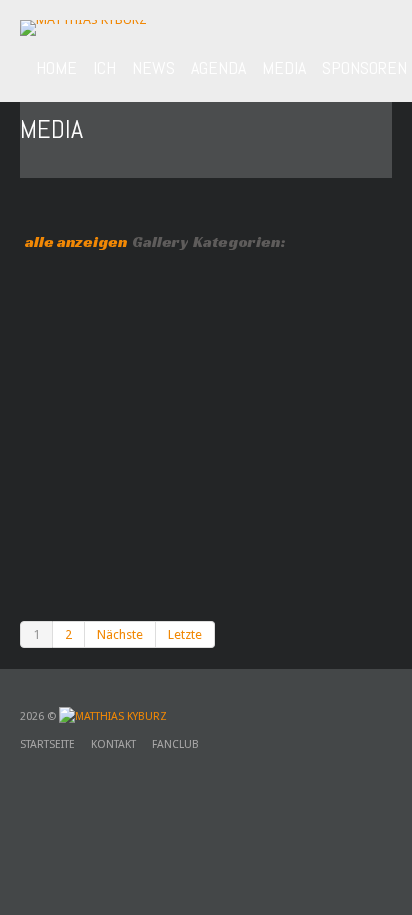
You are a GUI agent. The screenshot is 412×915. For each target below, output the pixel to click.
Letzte (185, 634)
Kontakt (113, 744)
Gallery (160, 242)
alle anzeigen (76, 242)
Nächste (120, 634)
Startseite (47, 744)
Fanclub (175, 744)
